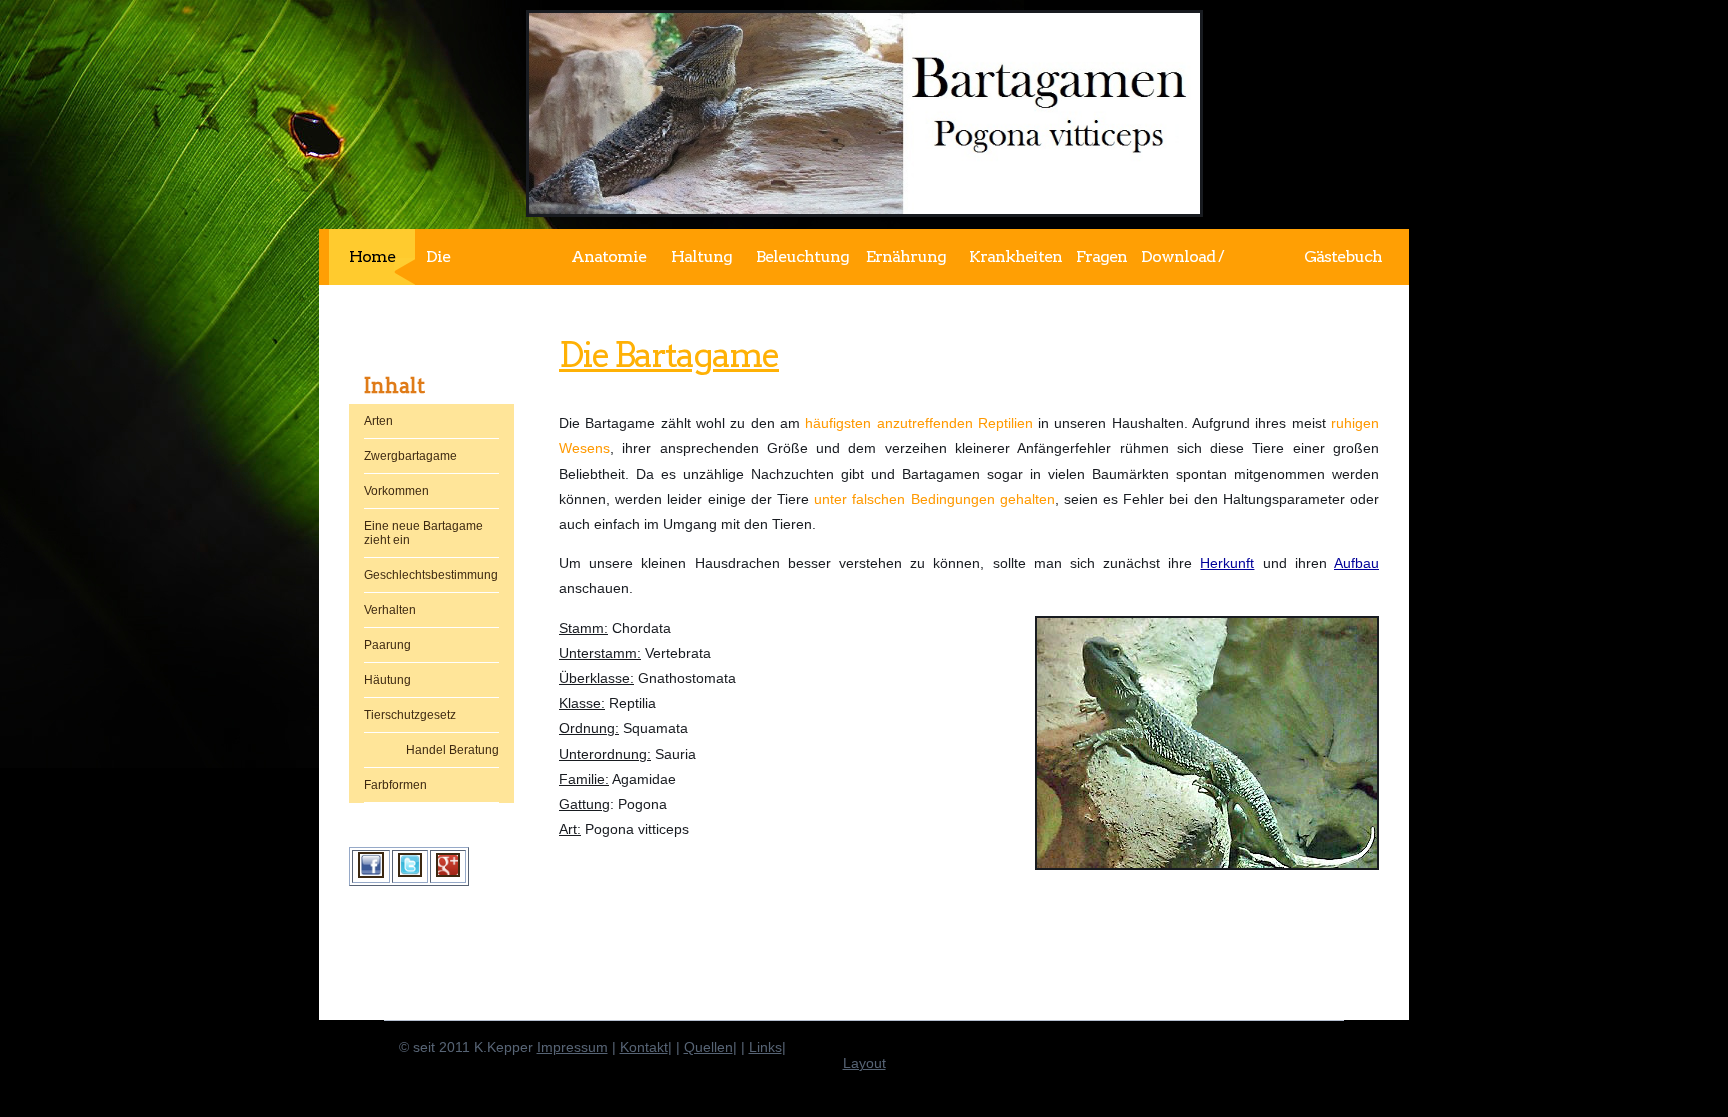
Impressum (572, 1047)
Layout (864, 1063)
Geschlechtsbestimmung (431, 575)
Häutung (387, 680)
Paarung (387, 645)
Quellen (708, 1047)
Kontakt (644, 1047)
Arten (378, 421)
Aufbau (1356, 563)
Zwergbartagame (410, 456)
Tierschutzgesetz (410, 715)
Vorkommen (396, 491)
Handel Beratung (452, 750)
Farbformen (395, 785)
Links (765, 1047)
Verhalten (390, 610)
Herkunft (1227, 563)
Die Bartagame (669, 355)
